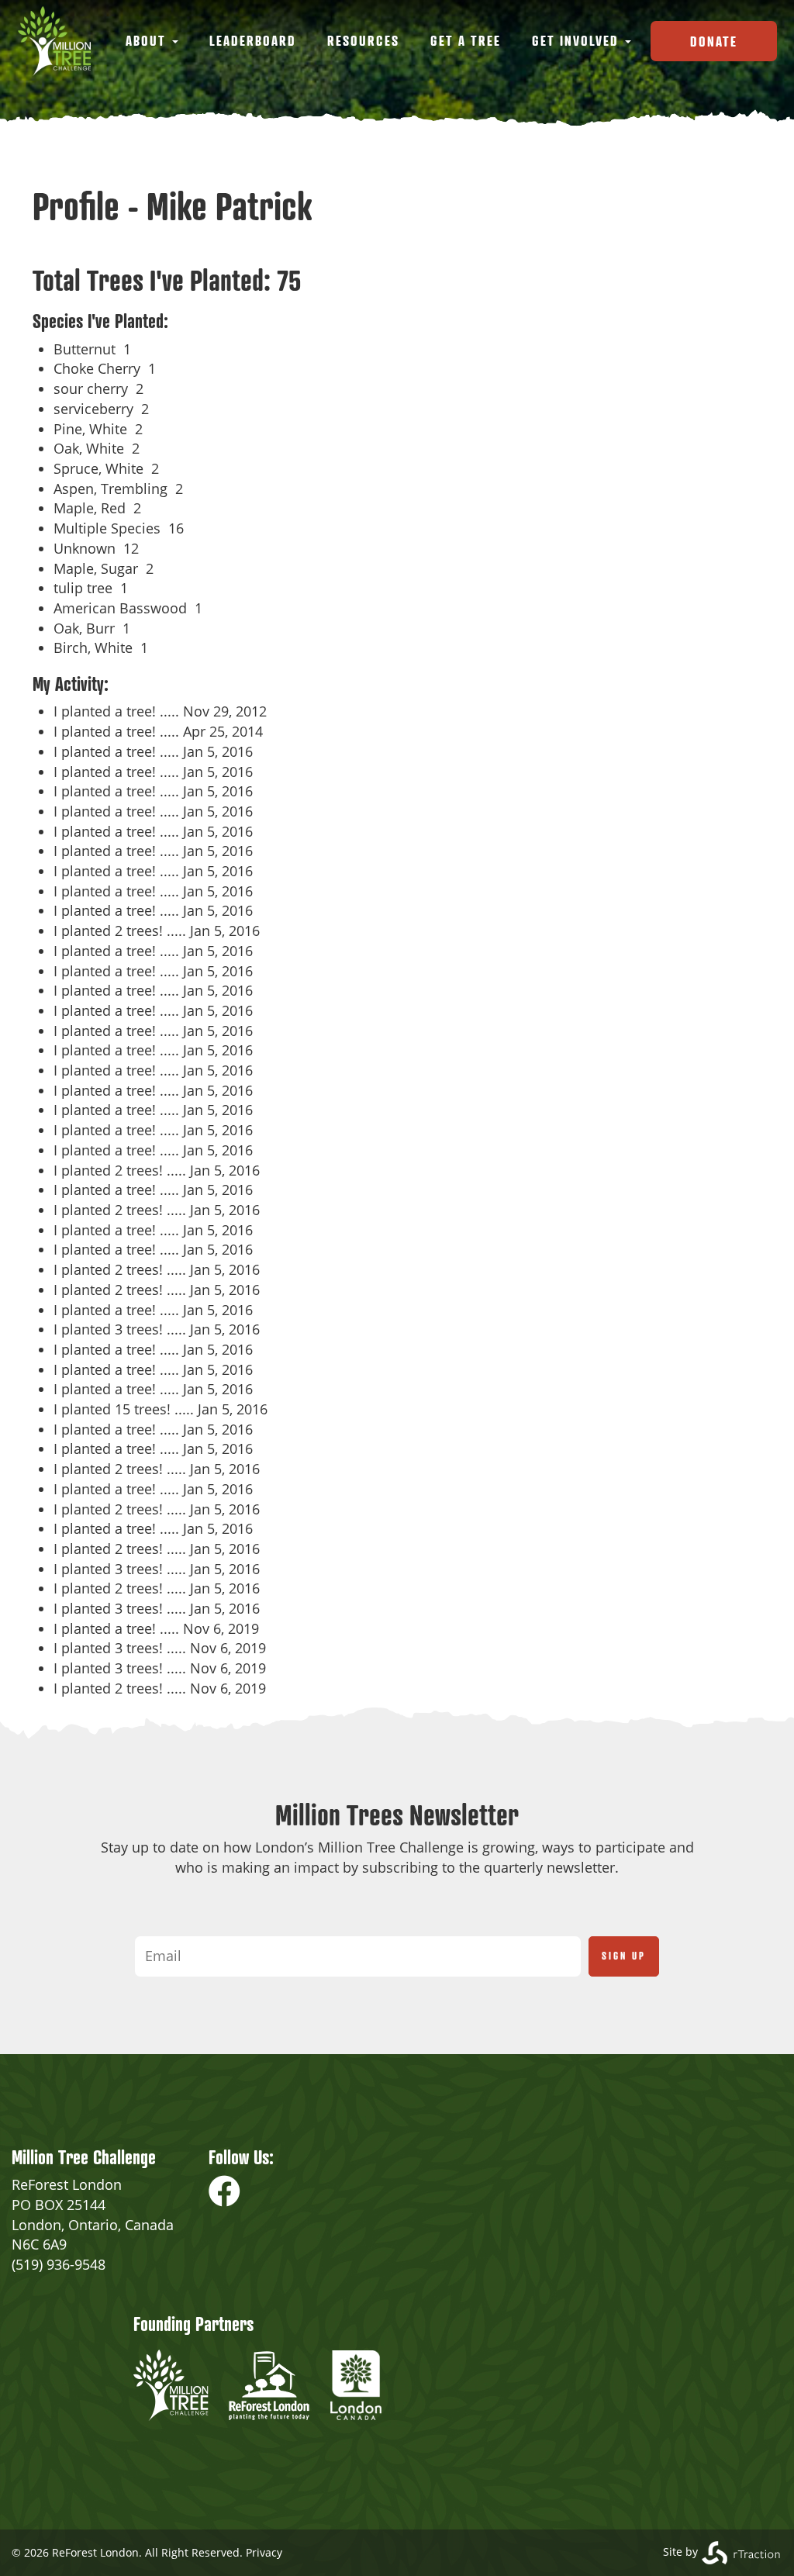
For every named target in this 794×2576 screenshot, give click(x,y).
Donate (714, 41)
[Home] (60, 41)
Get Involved (578, 40)
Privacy (264, 2552)
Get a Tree (466, 40)
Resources (363, 40)
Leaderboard (253, 40)
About (148, 40)
